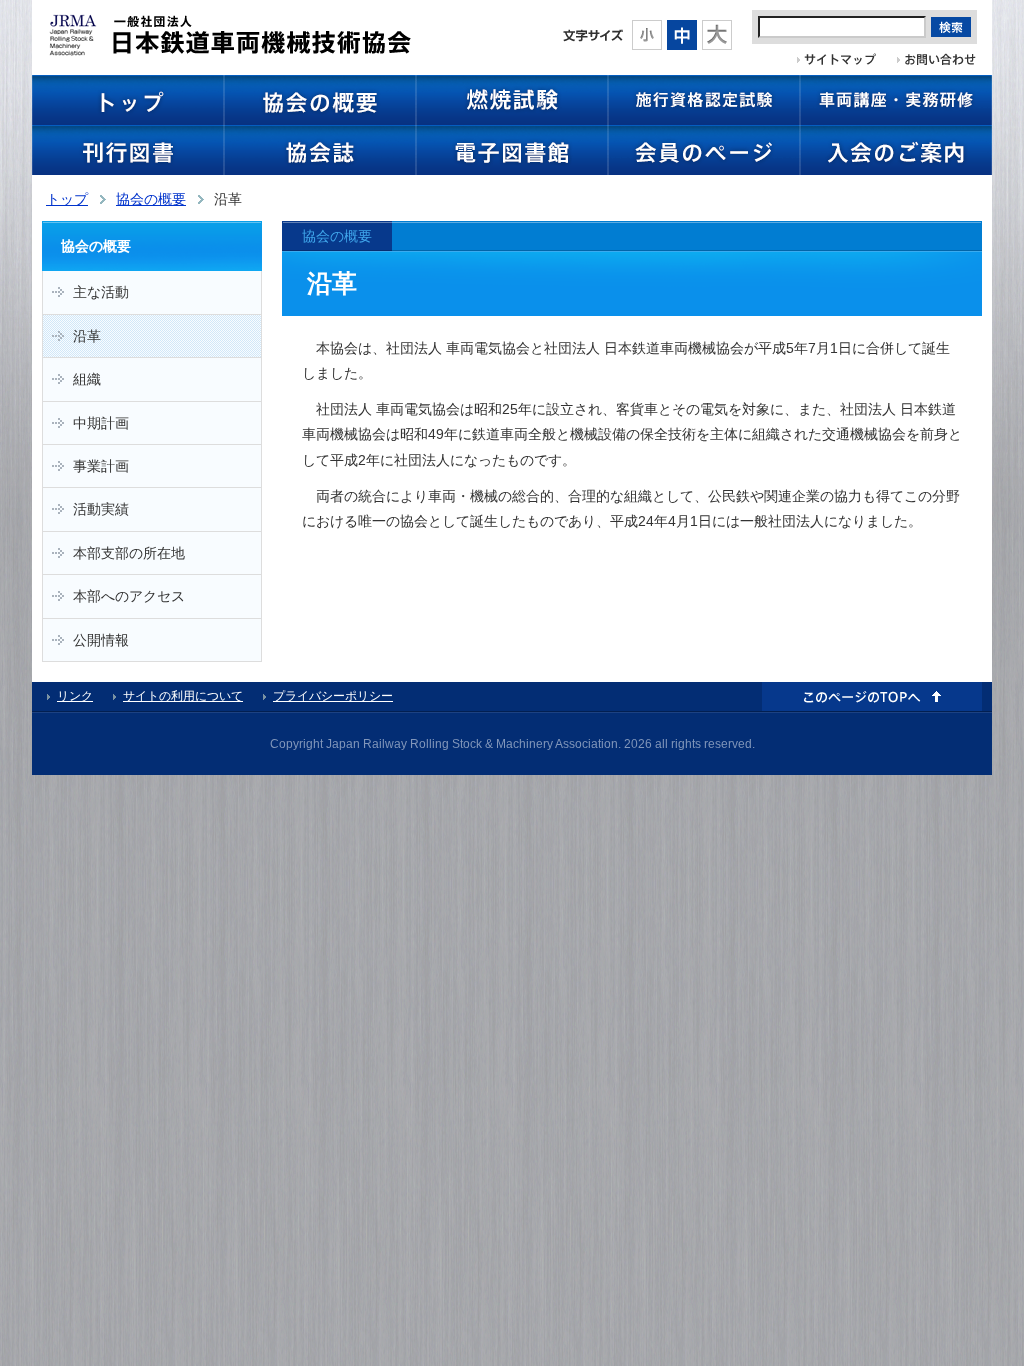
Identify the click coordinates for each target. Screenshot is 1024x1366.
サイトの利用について (183, 696)
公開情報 (101, 640)
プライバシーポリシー (333, 696)
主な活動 (101, 292)
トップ (67, 199)
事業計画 (101, 466)
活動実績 (101, 509)
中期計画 (101, 423)
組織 (87, 379)
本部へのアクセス (129, 596)
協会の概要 (151, 199)
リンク (75, 696)
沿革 (87, 336)
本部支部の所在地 (129, 553)
